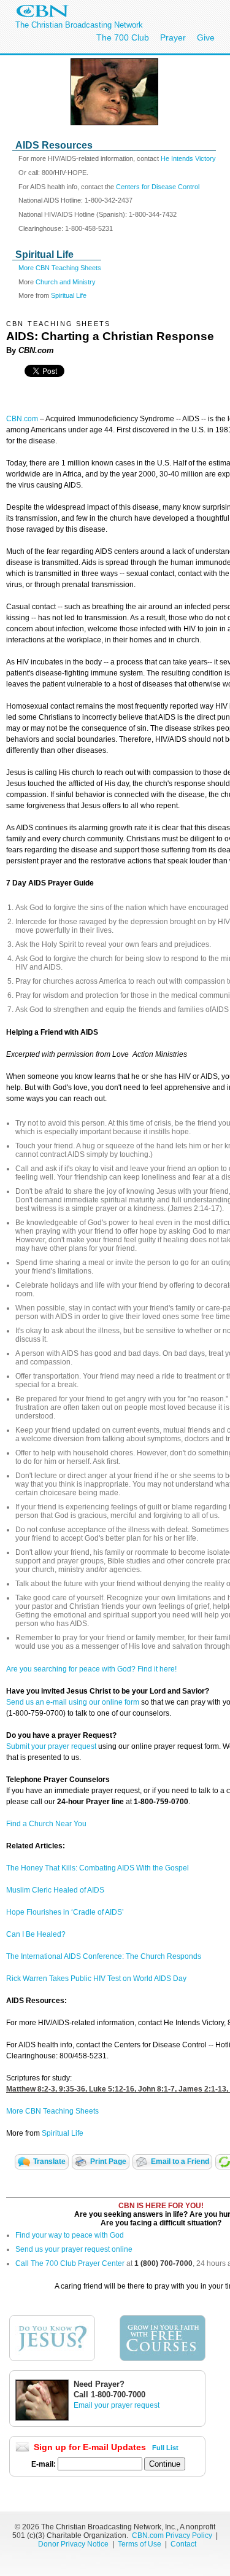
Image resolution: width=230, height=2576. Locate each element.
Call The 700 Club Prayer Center (70, 2263)
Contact (183, 2544)
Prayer (173, 37)
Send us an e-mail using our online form (73, 1702)
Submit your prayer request (51, 1746)
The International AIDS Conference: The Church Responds (104, 1956)
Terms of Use (140, 2544)
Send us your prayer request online (74, 2249)
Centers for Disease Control (158, 187)
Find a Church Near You (46, 1824)
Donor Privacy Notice (73, 2544)
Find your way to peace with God (70, 2235)
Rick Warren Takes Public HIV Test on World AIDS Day (96, 1979)
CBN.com (22, 419)
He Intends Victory (188, 158)
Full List (165, 2448)
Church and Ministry (66, 282)
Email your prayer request (117, 2405)
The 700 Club (123, 37)
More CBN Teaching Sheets (60, 268)
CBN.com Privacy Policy (172, 2535)
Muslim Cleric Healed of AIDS (55, 1890)
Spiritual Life (69, 295)
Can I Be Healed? (36, 1934)
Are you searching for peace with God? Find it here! (91, 1669)
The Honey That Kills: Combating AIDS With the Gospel (98, 1868)
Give (206, 37)
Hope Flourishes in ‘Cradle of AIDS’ (65, 1912)
